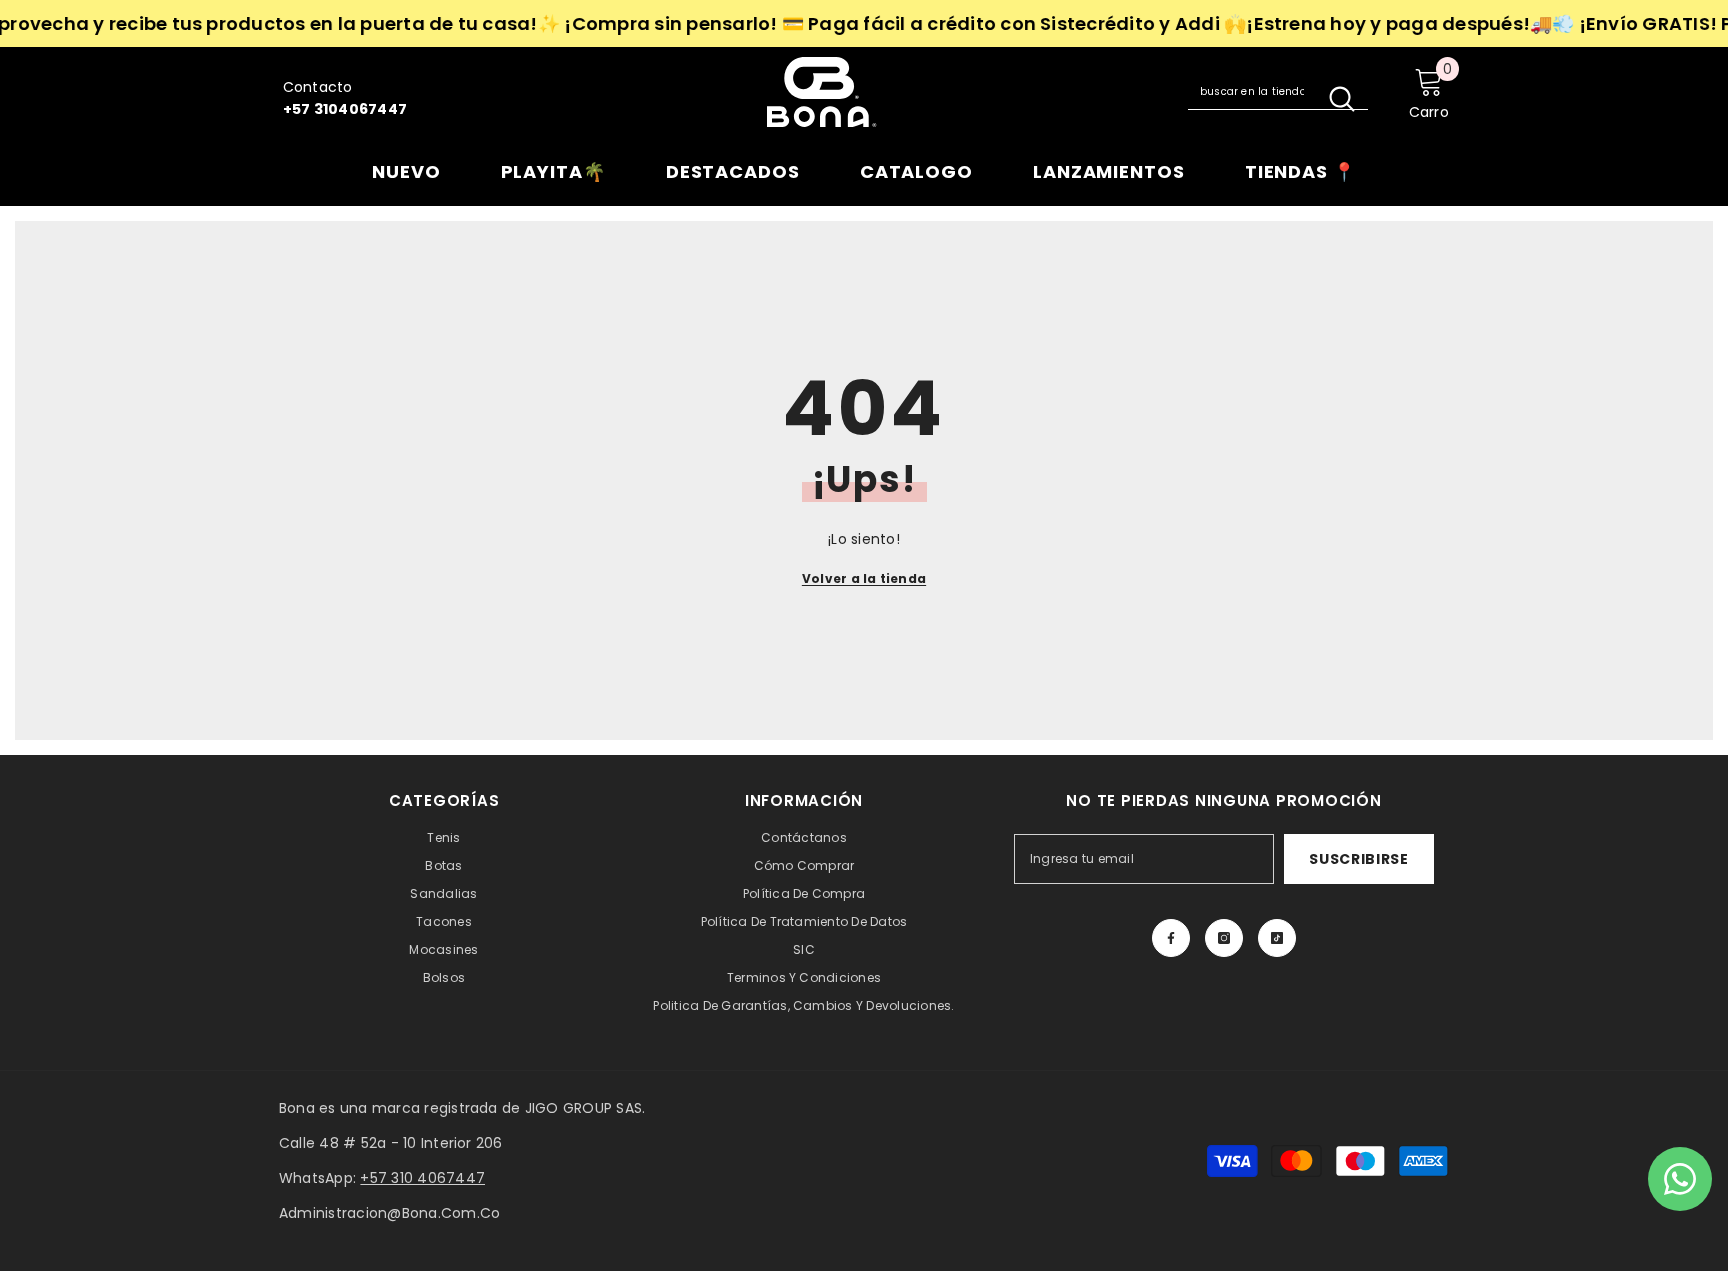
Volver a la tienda (864, 578)
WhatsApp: (382, 1178)
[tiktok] (1277, 938)
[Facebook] (1171, 938)
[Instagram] (1224, 938)
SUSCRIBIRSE (1359, 859)
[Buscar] (1278, 92)
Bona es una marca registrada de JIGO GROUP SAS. (462, 1108)
